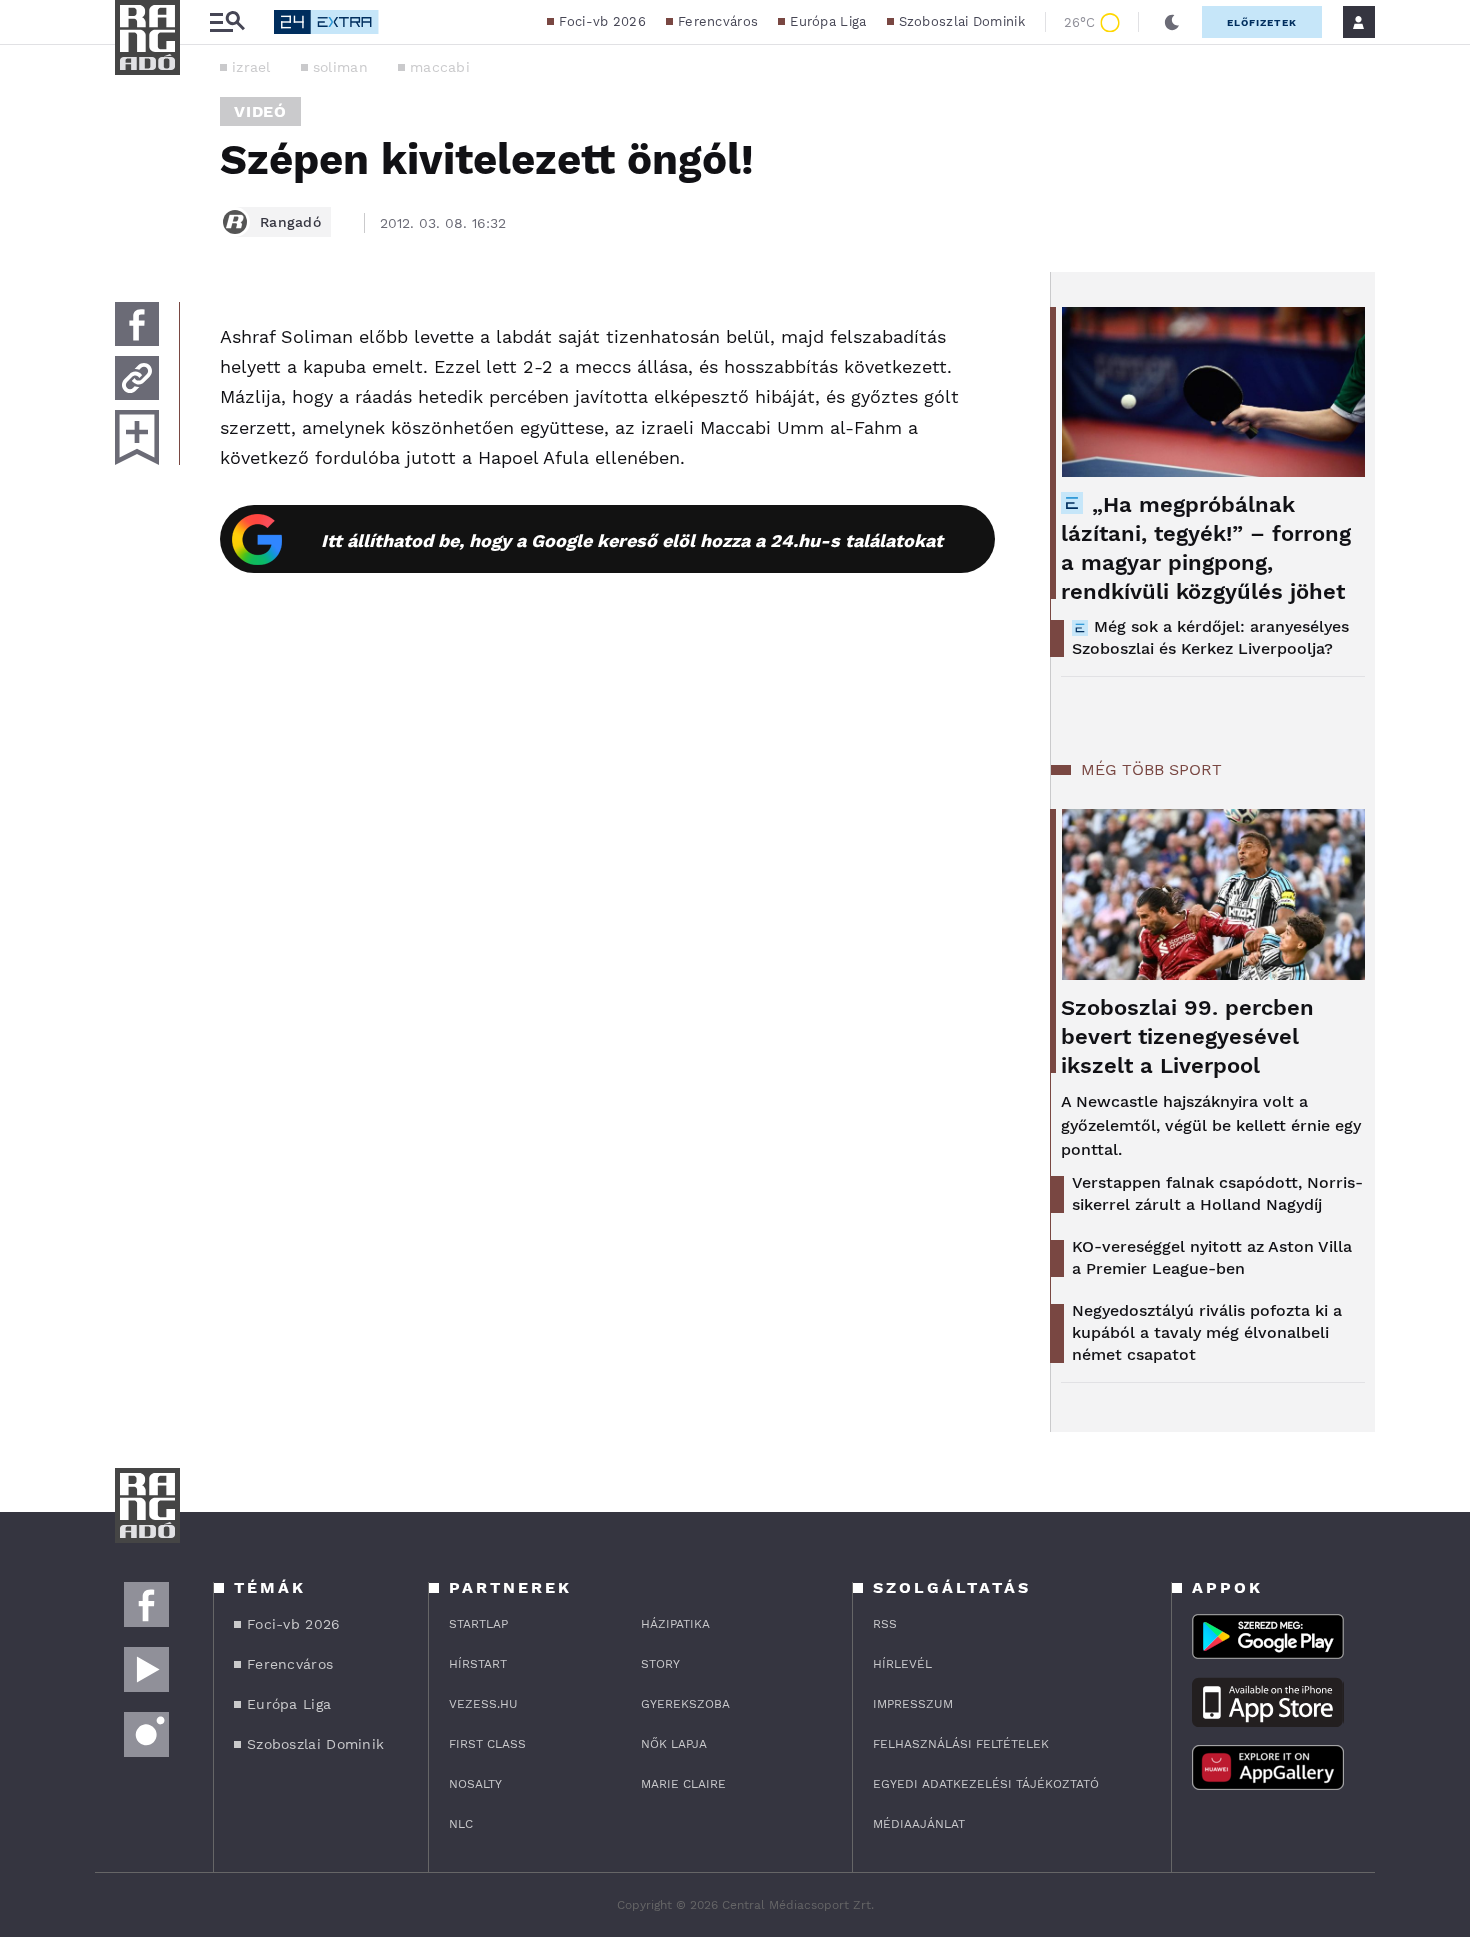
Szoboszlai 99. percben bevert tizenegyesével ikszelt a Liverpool (1187, 1036)
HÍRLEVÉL (902, 1664)
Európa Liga (828, 21)
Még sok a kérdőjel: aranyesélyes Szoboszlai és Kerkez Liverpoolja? (1210, 637)
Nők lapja (674, 1744)
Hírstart (478, 1664)
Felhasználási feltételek (961, 1744)
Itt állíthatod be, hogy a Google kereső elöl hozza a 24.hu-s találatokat (632, 540)
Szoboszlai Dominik (962, 21)
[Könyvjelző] (137, 437)
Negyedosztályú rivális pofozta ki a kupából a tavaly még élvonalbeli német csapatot (1207, 1332)
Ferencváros (718, 21)
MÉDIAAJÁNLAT (919, 1824)
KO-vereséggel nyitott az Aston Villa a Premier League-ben (1212, 1257)
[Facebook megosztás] (137, 324)
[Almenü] (227, 22)
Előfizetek (1262, 22)
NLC (461, 1824)
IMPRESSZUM (913, 1704)
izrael (251, 67)
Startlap (478, 1624)
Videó (260, 111)
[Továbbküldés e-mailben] (137, 378)
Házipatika (675, 1624)
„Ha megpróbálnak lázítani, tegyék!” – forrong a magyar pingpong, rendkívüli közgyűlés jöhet (1206, 548)
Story (660, 1664)
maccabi (440, 67)
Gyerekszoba (685, 1704)
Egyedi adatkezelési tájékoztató (986, 1784)
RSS (885, 1624)
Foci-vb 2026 (602, 21)
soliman (340, 67)
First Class (487, 1744)
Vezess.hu (483, 1704)
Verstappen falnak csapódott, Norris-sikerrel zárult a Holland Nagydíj (1217, 1193)
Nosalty (475, 1784)
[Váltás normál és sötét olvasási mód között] (1172, 22)
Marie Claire (683, 1784)
